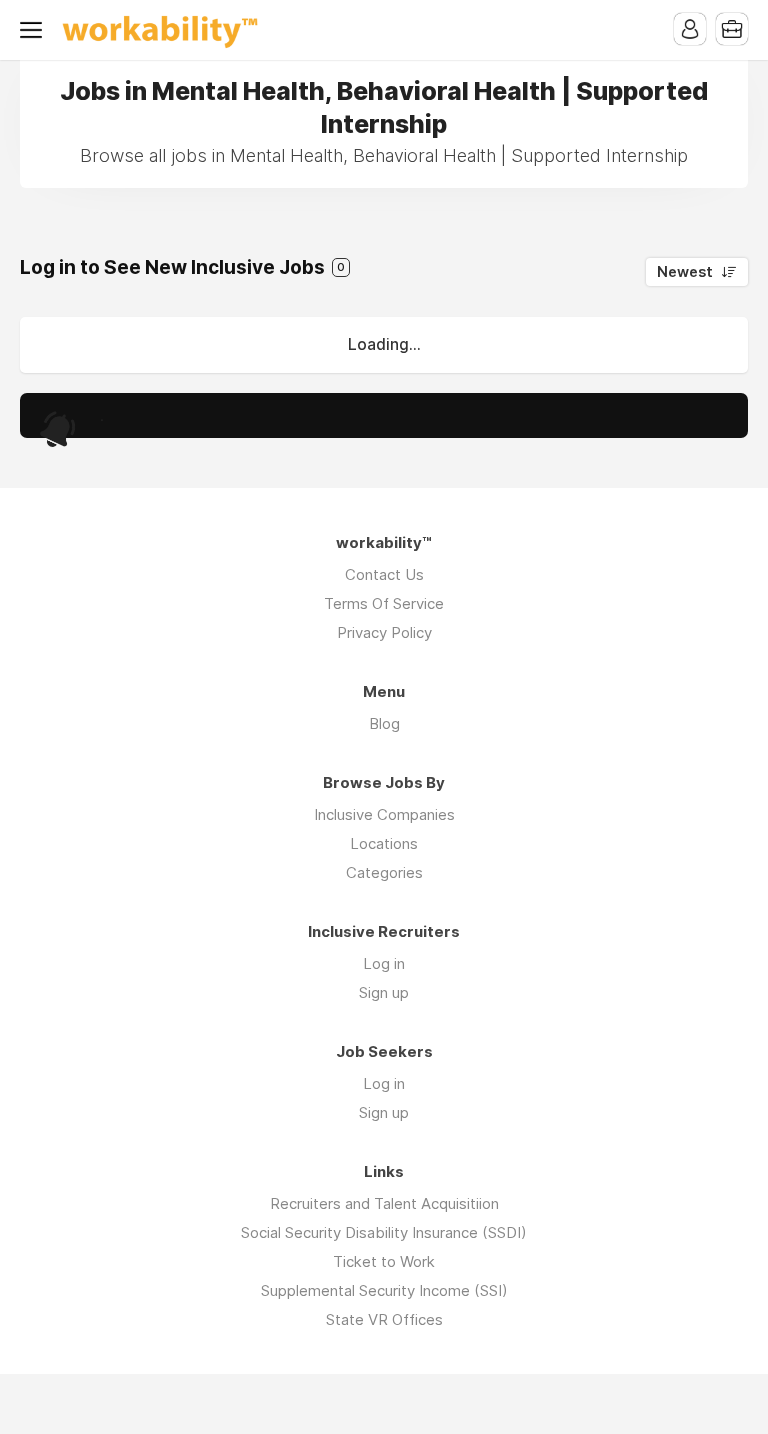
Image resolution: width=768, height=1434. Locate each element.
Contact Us (384, 574)
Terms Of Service (384, 603)
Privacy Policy (384, 632)
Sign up (384, 992)
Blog (384, 723)
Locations (384, 843)
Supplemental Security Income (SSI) (384, 1290)
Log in (384, 963)
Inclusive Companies (384, 814)
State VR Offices (384, 1319)
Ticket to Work (384, 1261)
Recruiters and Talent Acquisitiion (384, 1203)
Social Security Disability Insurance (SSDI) (384, 1232)
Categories (384, 872)
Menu (35, 30)
